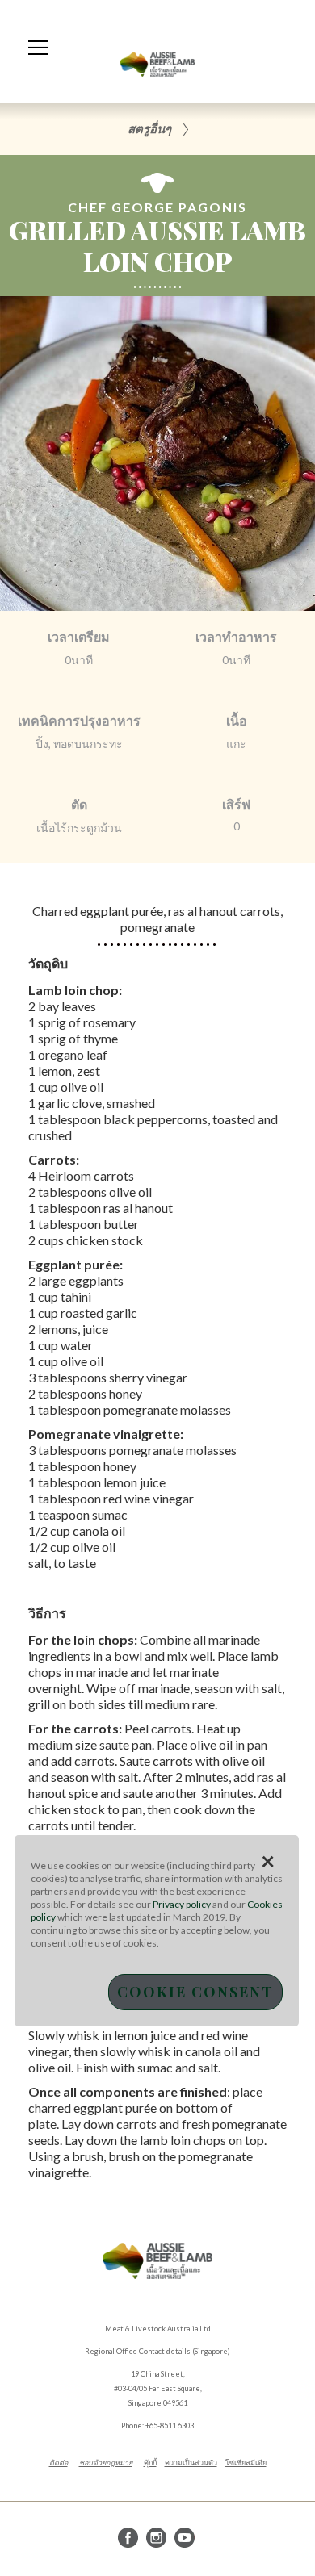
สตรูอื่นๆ (149, 128)
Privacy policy (182, 1904)
